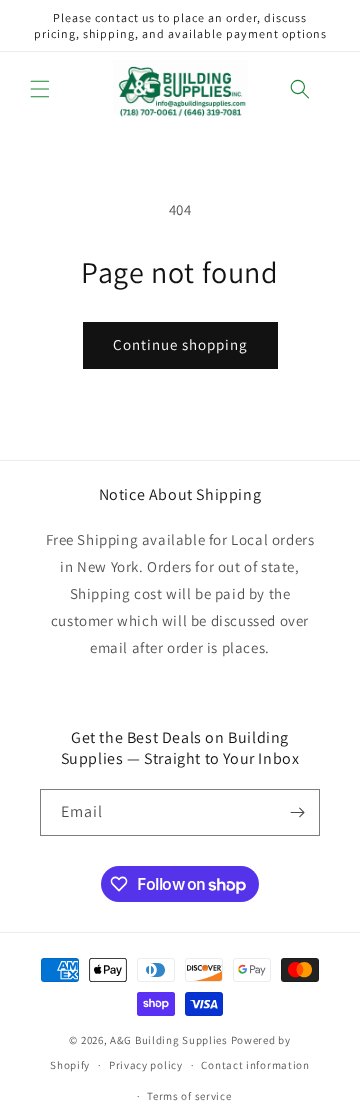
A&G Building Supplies (169, 1040)
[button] (40, 89)
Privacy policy (146, 1065)
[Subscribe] (297, 812)
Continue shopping (180, 344)
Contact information (255, 1065)
